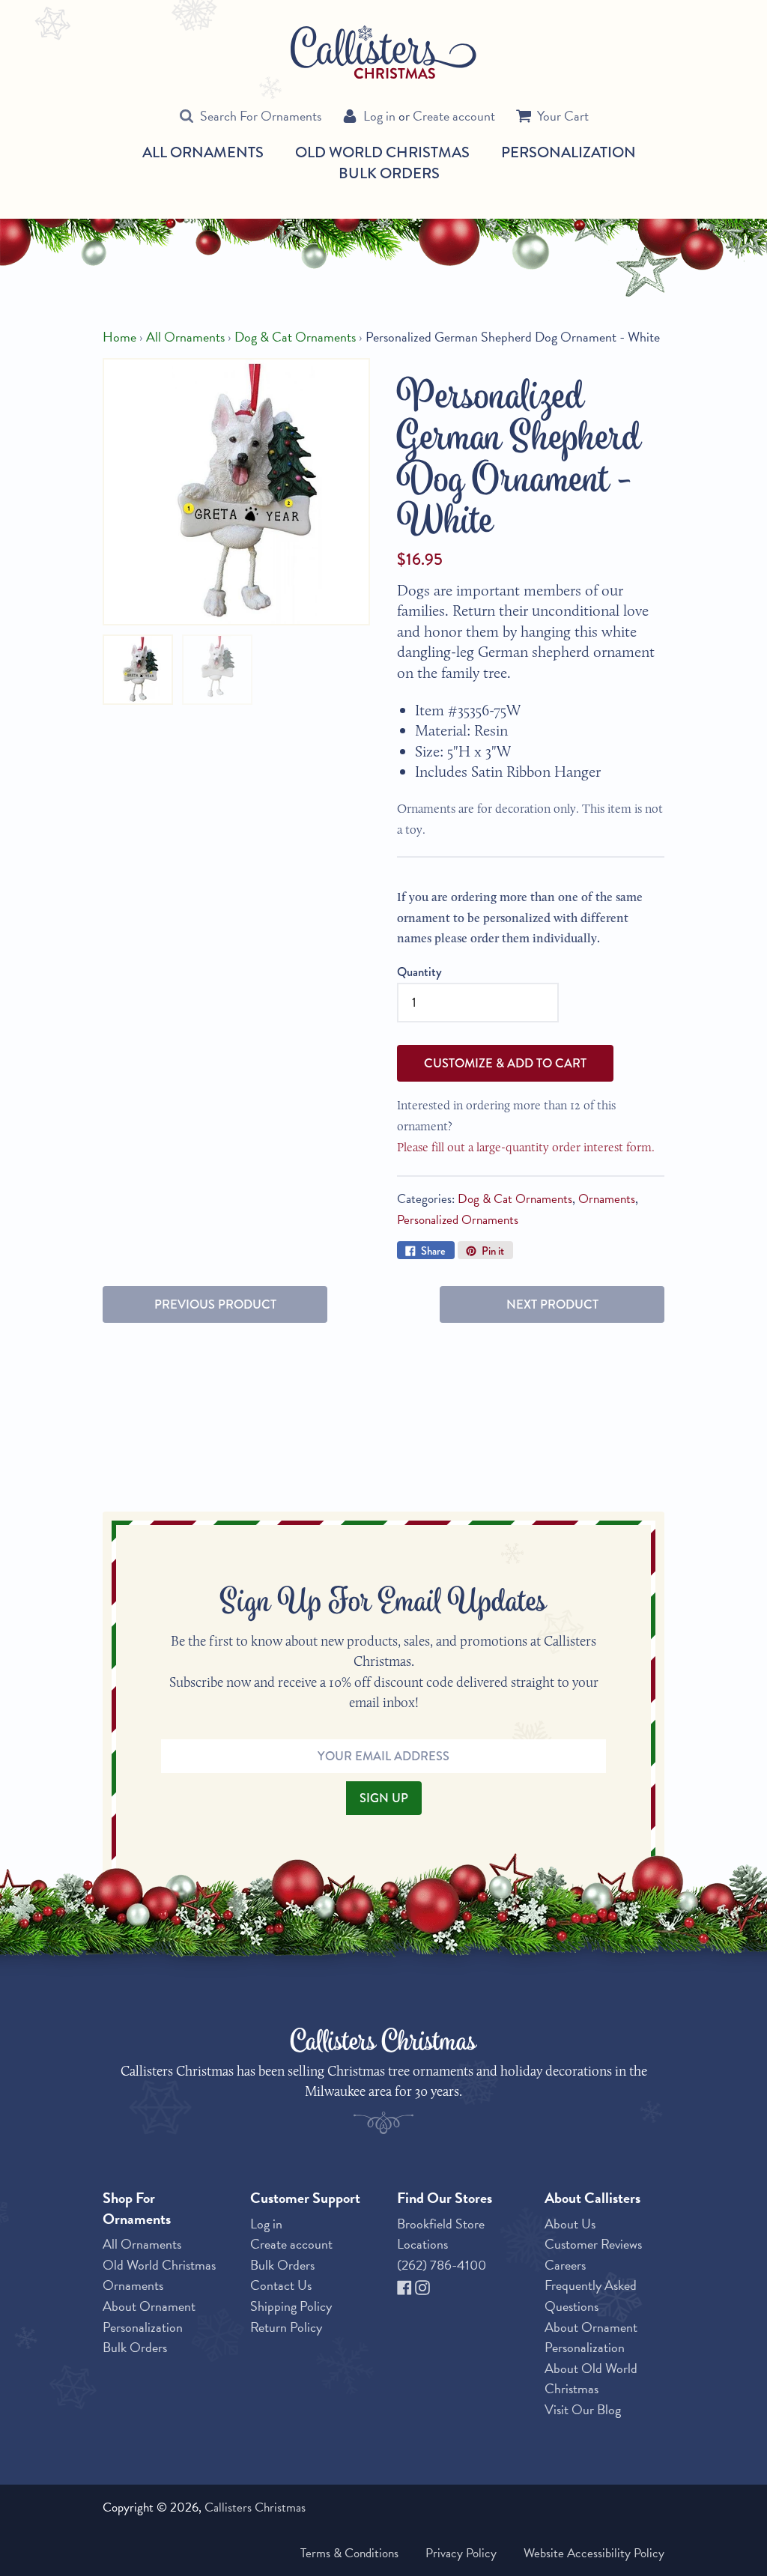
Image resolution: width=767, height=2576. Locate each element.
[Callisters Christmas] (383, 51)
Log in (379, 116)
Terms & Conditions (349, 2553)
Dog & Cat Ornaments (295, 337)
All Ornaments (203, 153)
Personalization (569, 152)
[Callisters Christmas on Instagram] (422, 2285)
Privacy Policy (461, 2553)
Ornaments (607, 1199)
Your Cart (563, 116)
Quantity (419, 972)
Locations (422, 2244)
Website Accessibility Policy (594, 2553)
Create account (454, 116)
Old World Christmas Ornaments (159, 2275)
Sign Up (384, 1798)
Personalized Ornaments (458, 1220)
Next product (552, 1304)
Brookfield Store (441, 2224)
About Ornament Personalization (149, 2316)
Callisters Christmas (255, 2507)
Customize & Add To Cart (505, 1063)
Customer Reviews (593, 2244)
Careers (565, 2265)
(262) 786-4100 (442, 2265)
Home (119, 337)
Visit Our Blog (583, 2409)
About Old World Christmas (591, 2379)
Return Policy (286, 2327)
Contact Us (281, 2285)
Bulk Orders (389, 173)
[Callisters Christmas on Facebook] (406, 2285)
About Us (570, 2224)
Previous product (215, 1304)
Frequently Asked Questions (591, 2295)
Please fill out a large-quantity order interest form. (526, 1147)
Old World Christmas (382, 153)
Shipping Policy (291, 2306)
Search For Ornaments (261, 116)
